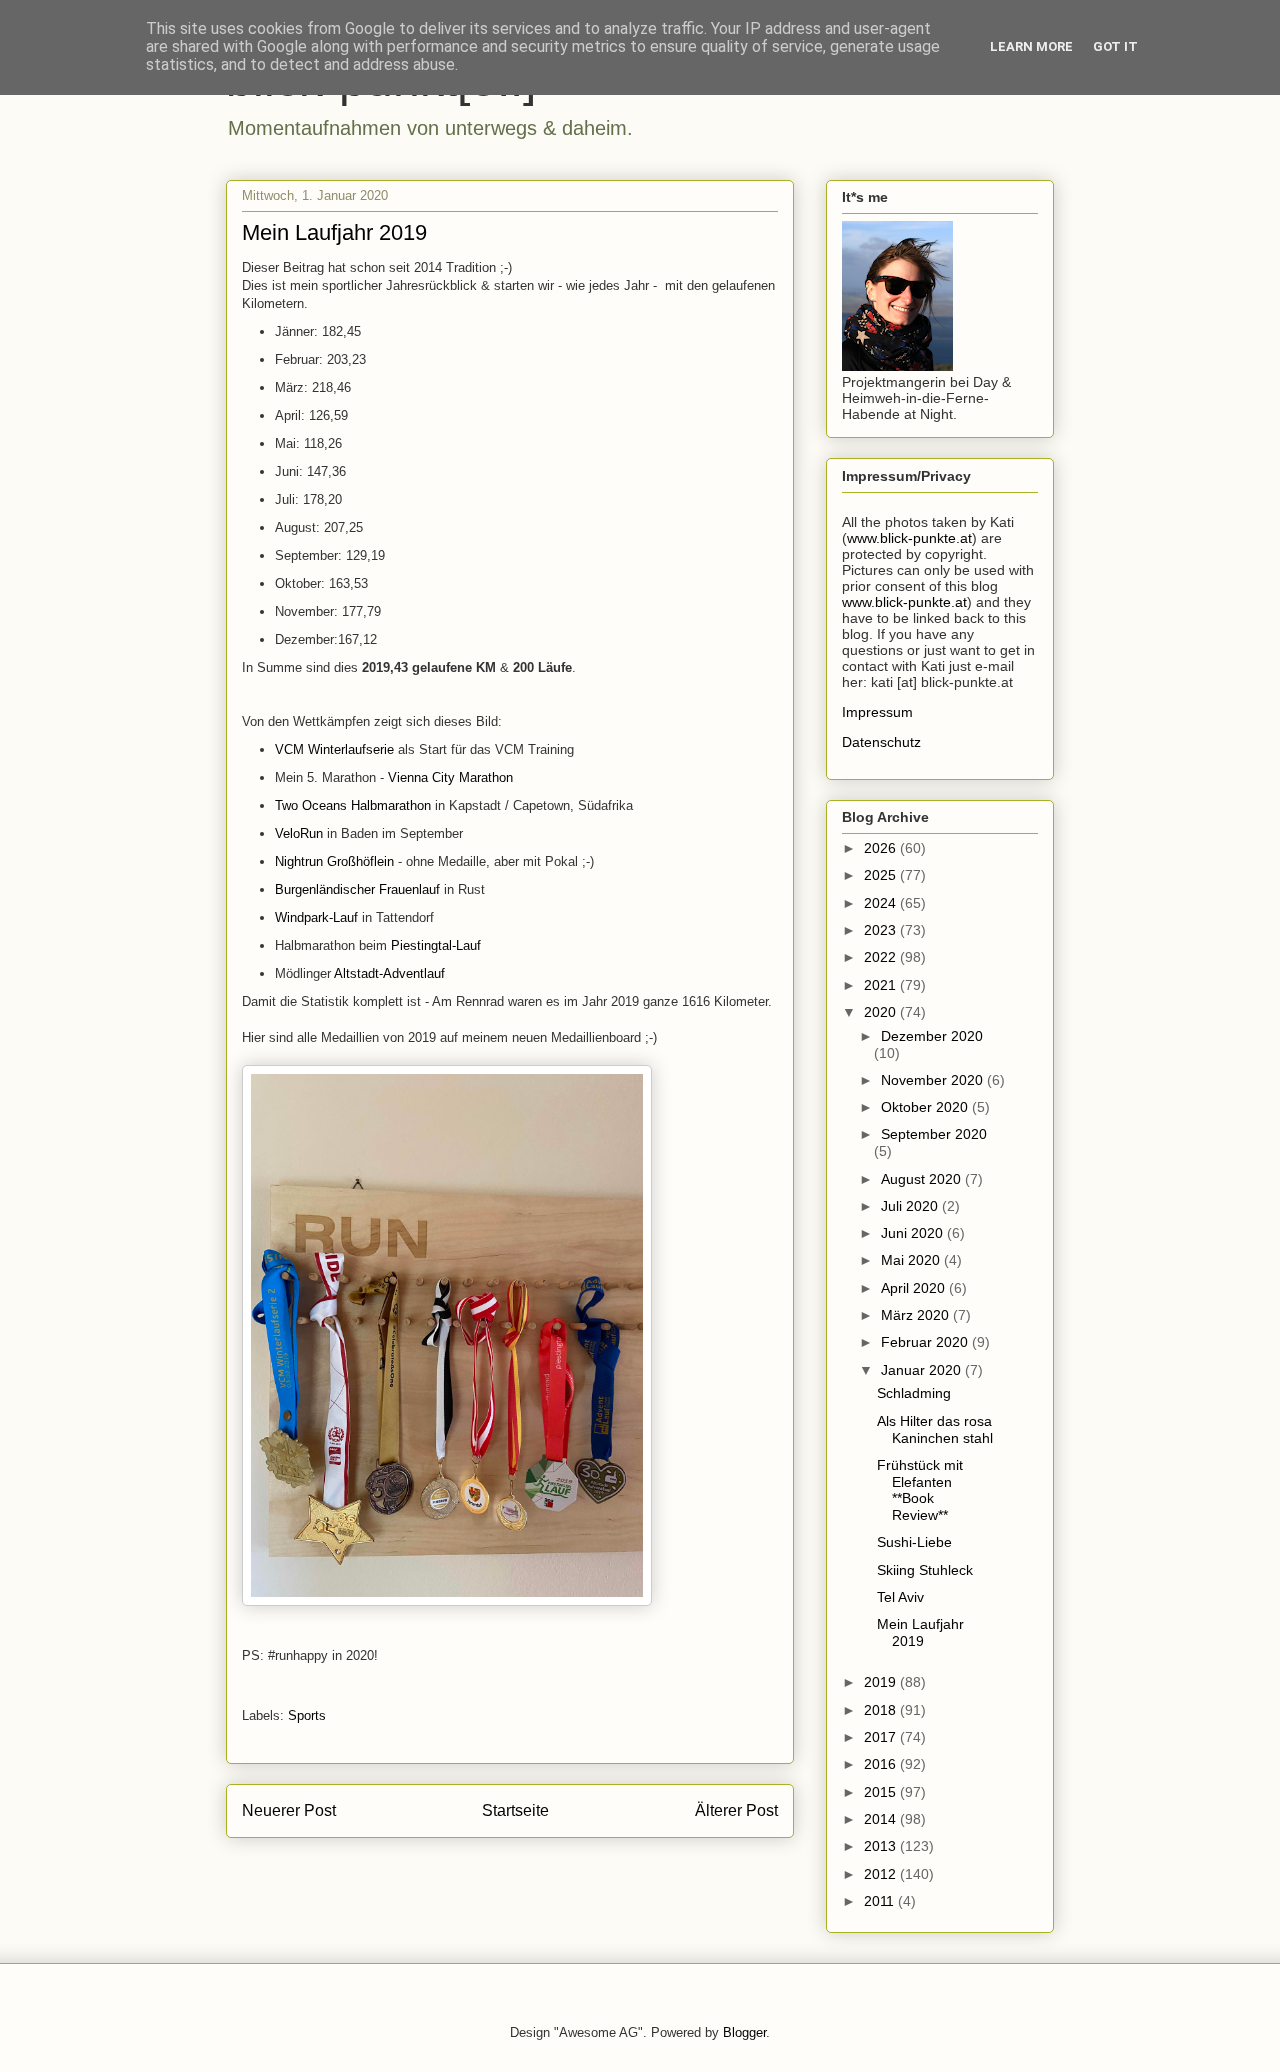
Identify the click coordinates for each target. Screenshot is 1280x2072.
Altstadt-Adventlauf (389, 973)
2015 (882, 1792)
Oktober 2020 (926, 1107)
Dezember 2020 (932, 1036)
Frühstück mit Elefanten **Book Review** (920, 1490)
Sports (307, 1715)
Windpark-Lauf (316, 917)
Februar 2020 (926, 1342)
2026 (882, 848)
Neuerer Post (289, 1810)
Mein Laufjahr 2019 (920, 1632)
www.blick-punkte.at (909, 538)
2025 (882, 875)
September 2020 (934, 1134)
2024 (882, 903)
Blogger (744, 2032)
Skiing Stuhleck (925, 1570)
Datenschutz (881, 742)
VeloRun (301, 833)
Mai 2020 (912, 1260)
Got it (1115, 46)
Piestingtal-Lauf (436, 945)
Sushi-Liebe (914, 1542)
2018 (882, 1710)
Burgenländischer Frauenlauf (357, 889)
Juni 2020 (914, 1233)
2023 (882, 930)
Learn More (1031, 46)
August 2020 (923, 1179)
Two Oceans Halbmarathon (353, 805)
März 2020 (917, 1315)
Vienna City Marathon (450, 777)
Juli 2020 (911, 1206)
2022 (882, 957)
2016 (882, 1764)
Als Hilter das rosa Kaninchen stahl (935, 1429)
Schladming (914, 1393)
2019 (882, 1682)
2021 (882, 985)
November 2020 (934, 1080)
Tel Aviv (900, 1597)
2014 (882, 1819)
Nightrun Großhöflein (336, 861)
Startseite (515, 1810)
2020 (882, 1012)
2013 (882, 1846)
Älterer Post (736, 1810)
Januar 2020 (923, 1370)
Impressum (877, 712)
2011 (881, 1901)
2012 (882, 1874)
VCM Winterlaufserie (336, 749)
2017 (882, 1737)
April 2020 (915, 1288)
